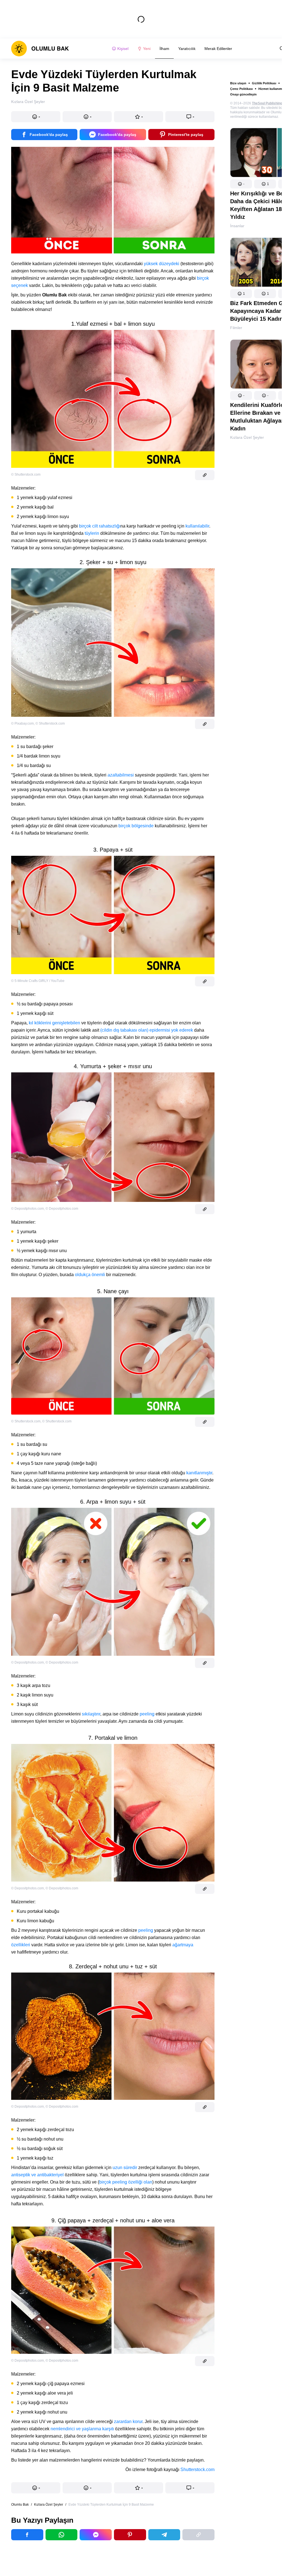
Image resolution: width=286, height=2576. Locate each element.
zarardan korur (128, 2422)
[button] (241, 184)
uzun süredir (125, 2168)
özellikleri (21, 1945)
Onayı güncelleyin (243, 94)
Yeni (147, 49)
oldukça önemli (90, 1275)
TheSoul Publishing (267, 103)
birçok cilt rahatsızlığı (100, 526)
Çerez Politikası (241, 89)
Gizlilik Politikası (264, 83)
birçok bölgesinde (136, 826)
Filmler (236, 328)
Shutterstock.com (197, 2470)
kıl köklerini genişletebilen (54, 1023)
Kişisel (123, 49)
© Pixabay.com (22, 723)
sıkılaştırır (91, 1714)
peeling (147, 1714)
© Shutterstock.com (26, 475)
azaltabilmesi (121, 775)
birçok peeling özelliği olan (126, 2182)
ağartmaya (183, 1945)
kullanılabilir (197, 526)
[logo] (40, 49)
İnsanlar (237, 226)
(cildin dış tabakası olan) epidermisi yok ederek (147, 1030)
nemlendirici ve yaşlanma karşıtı (82, 2429)
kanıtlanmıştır (199, 1473)
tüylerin (92, 533)
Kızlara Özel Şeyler (247, 437)
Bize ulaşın (238, 83)
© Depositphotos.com (28, 1209)
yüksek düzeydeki (162, 264)
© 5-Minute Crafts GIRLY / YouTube (38, 981)
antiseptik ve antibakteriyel (37, 2175)
